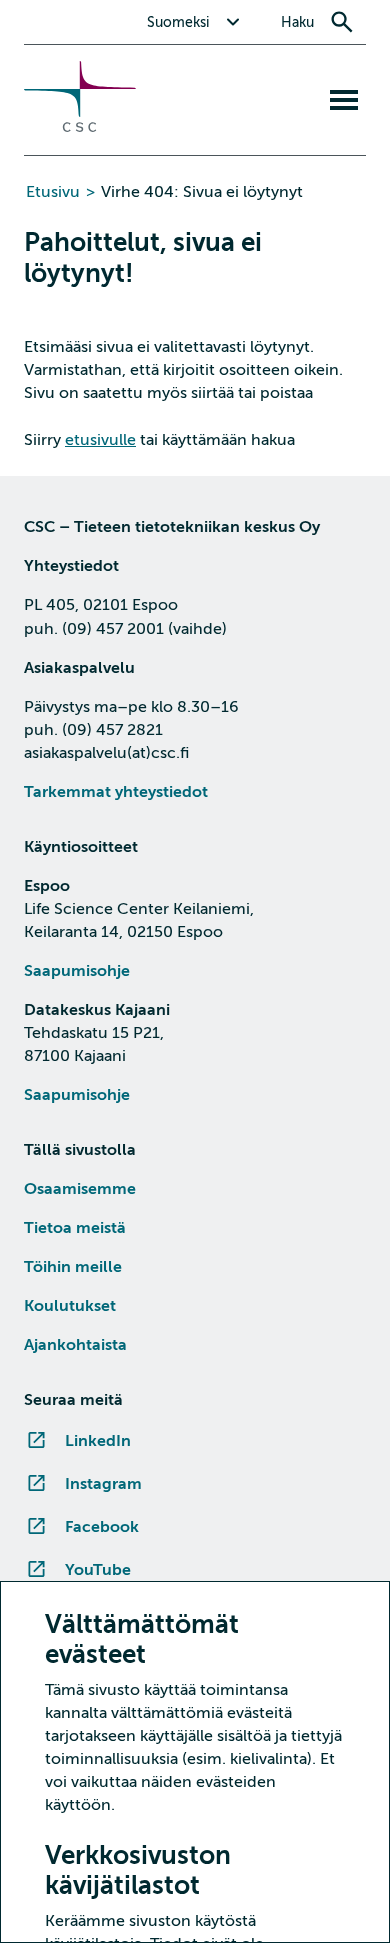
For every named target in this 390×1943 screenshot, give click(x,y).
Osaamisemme (80, 1189)
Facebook (102, 1527)
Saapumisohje (77, 971)
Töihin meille (73, 1267)
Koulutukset (70, 1306)
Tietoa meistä (75, 1228)
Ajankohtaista (75, 1345)
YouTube (98, 1570)
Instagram (103, 1484)
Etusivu (53, 192)
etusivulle (100, 440)
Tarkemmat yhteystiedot (116, 792)
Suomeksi (178, 22)
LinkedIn (98, 1441)
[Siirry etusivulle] (80, 127)
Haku (297, 22)
